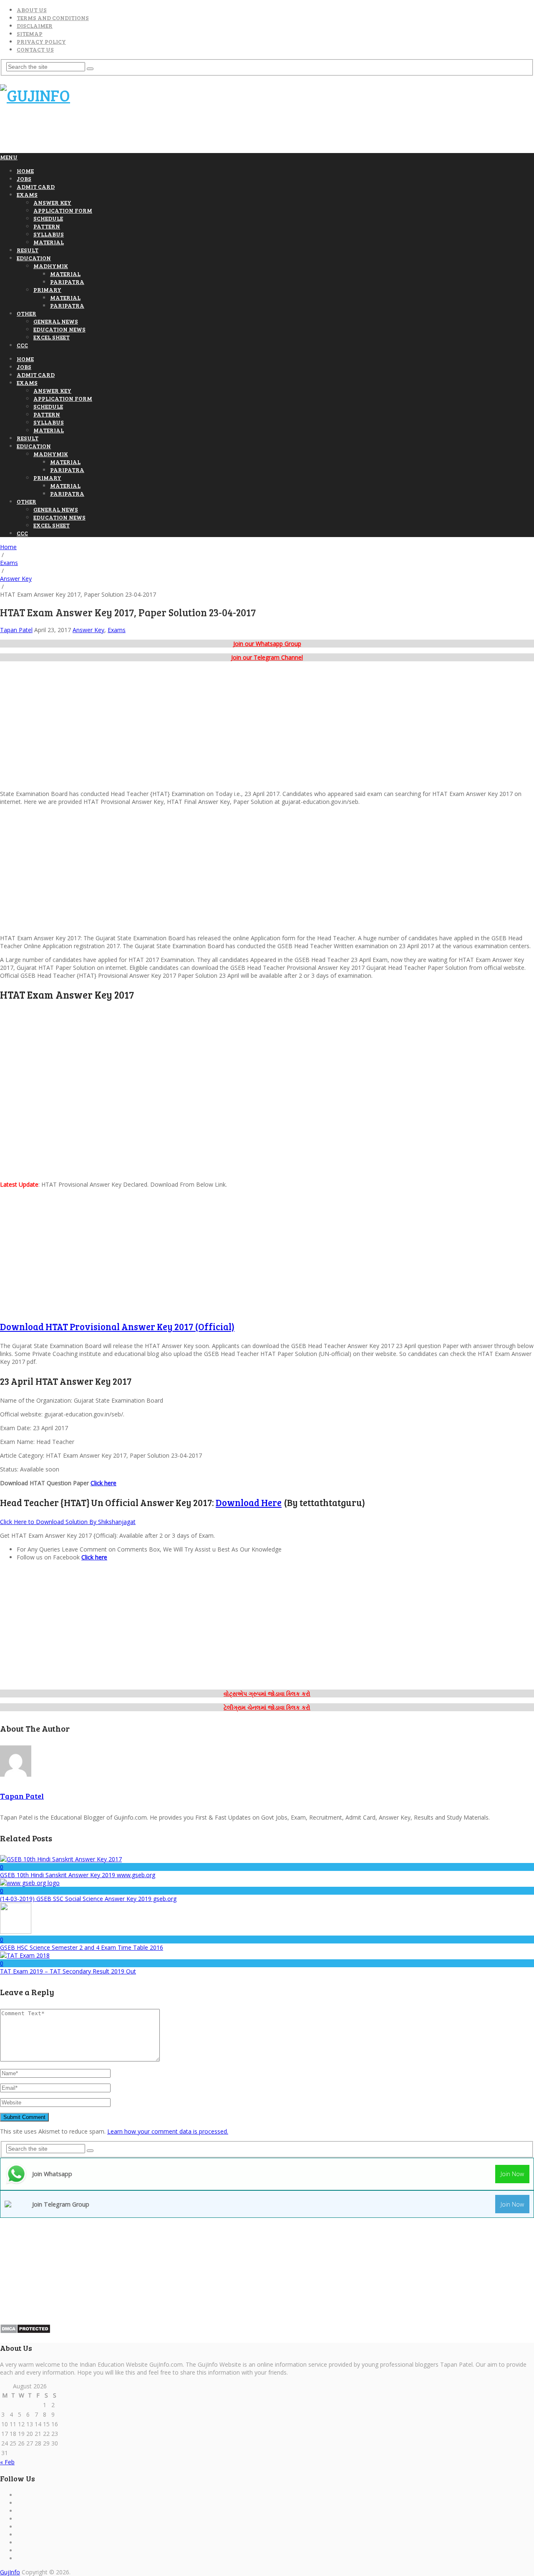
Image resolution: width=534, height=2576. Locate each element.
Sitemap (30, 34)
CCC (22, 345)
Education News (59, 329)
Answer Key (52, 202)
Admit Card (36, 187)
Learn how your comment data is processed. (168, 2131)
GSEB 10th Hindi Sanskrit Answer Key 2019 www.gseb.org (78, 1875)
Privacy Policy (41, 41)
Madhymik (51, 266)
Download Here (249, 1502)
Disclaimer (35, 26)
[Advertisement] (152, 133)
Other (26, 313)
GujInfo (10, 2572)
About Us (32, 10)
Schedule (48, 218)
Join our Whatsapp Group (267, 644)
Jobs (24, 179)
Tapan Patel (16, 630)
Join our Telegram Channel (267, 657)
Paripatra (67, 282)
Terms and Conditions (53, 18)
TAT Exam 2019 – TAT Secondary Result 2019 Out (68, 1971)
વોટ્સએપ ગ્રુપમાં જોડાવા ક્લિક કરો (267, 1693)
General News (56, 321)
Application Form (63, 210)
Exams (27, 195)
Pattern (47, 226)
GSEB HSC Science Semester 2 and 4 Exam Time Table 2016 (82, 1947)
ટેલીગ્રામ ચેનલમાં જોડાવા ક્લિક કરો (267, 1707)
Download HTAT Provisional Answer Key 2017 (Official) (117, 1326)
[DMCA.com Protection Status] (25, 2331)
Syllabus (49, 234)
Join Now (512, 2174)
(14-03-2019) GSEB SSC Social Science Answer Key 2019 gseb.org (88, 1899)
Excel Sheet (52, 337)
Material (49, 242)
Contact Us (35, 49)
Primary (47, 290)
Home (25, 171)
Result (28, 250)
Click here (103, 1483)
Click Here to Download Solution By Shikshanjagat (68, 1522)
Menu (9, 157)
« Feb (7, 2462)
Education (34, 258)
